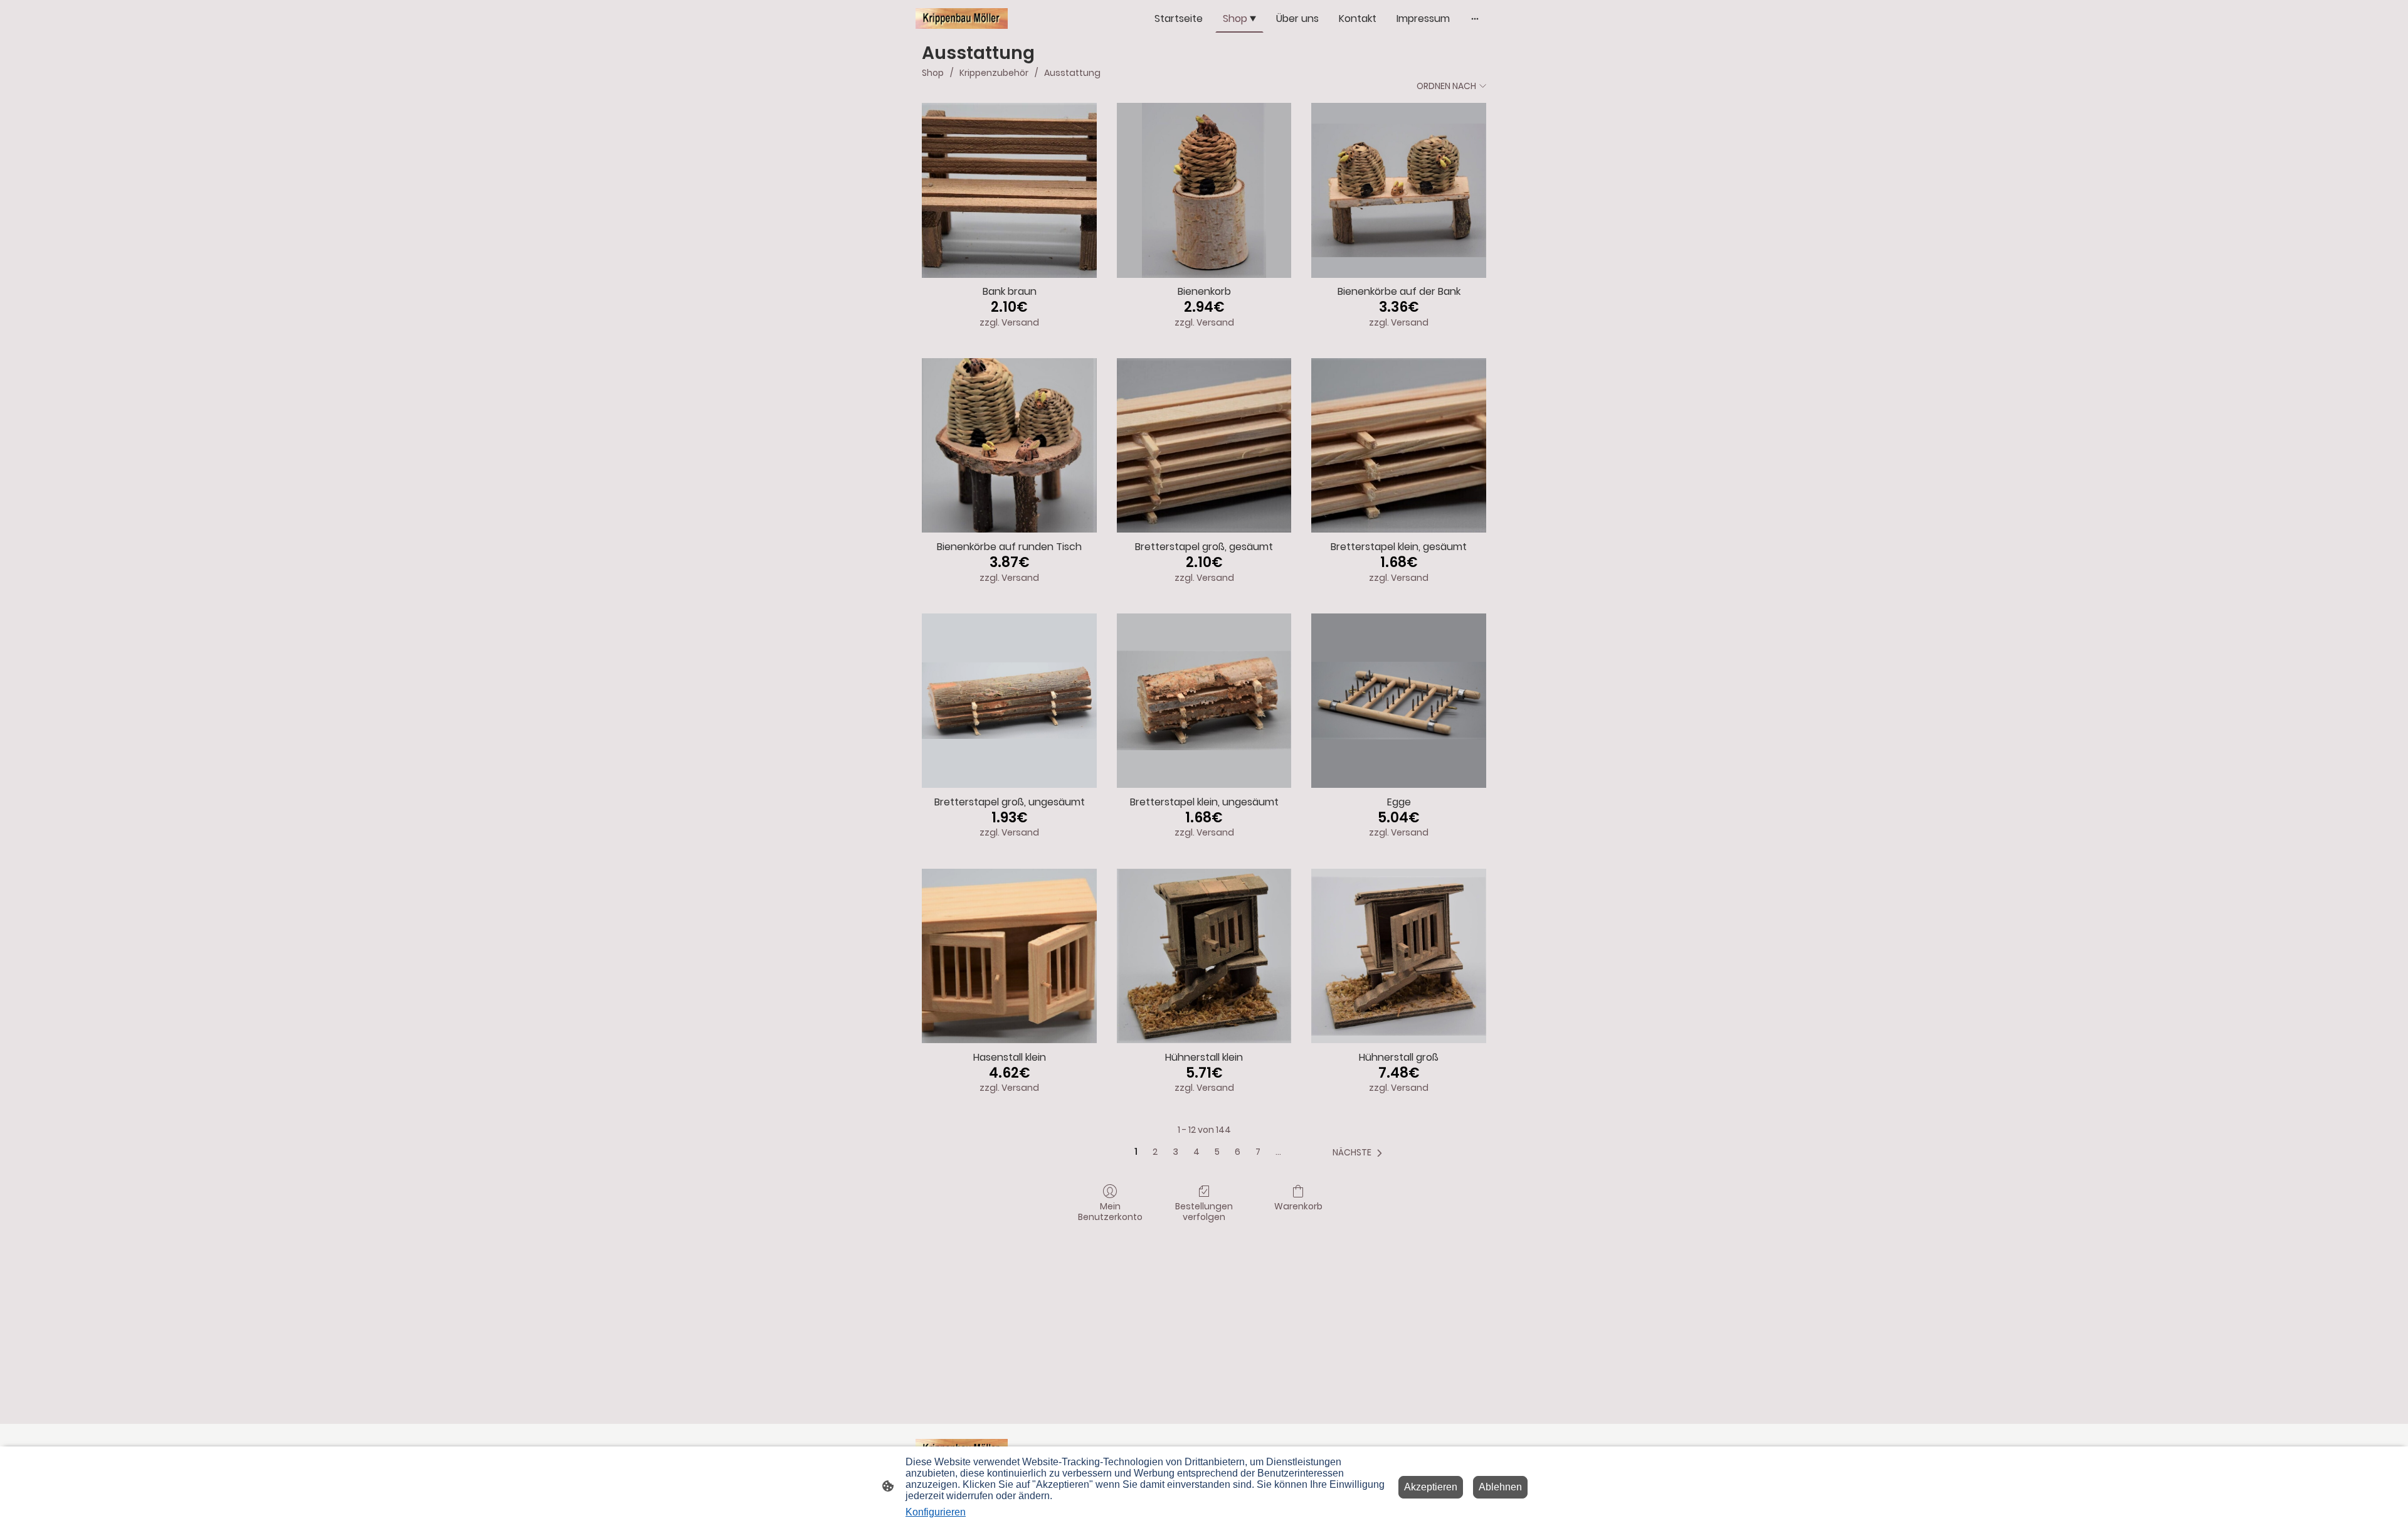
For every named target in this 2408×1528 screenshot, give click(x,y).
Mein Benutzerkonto (1110, 1211)
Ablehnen (1500, 1487)
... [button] (1278, 1152)
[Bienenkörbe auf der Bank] (1399, 190)
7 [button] (1258, 1152)
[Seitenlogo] (962, 19)
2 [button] (1155, 1152)
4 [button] (1196, 1152)
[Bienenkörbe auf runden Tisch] (1009, 446)
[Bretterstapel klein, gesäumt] (1399, 446)
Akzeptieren (1431, 1487)
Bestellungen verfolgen (1204, 1211)
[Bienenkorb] (1204, 190)
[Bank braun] (1009, 190)
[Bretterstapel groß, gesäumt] (1204, 446)
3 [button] (1175, 1152)
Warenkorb (1298, 1206)
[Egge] (1399, 701)
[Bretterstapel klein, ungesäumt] (1204, 701)
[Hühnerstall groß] (1399, 956)
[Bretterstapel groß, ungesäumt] (1009, 701)
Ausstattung (1072, 73)
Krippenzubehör (994, 73)
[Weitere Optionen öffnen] (1475, 19)
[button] (1360, 1152)
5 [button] (1217, 1152)
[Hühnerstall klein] (1204, 956)
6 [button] (1238, 1152)
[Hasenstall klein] (1009, 956)
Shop (933, 73)
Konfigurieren (936, 1512)
